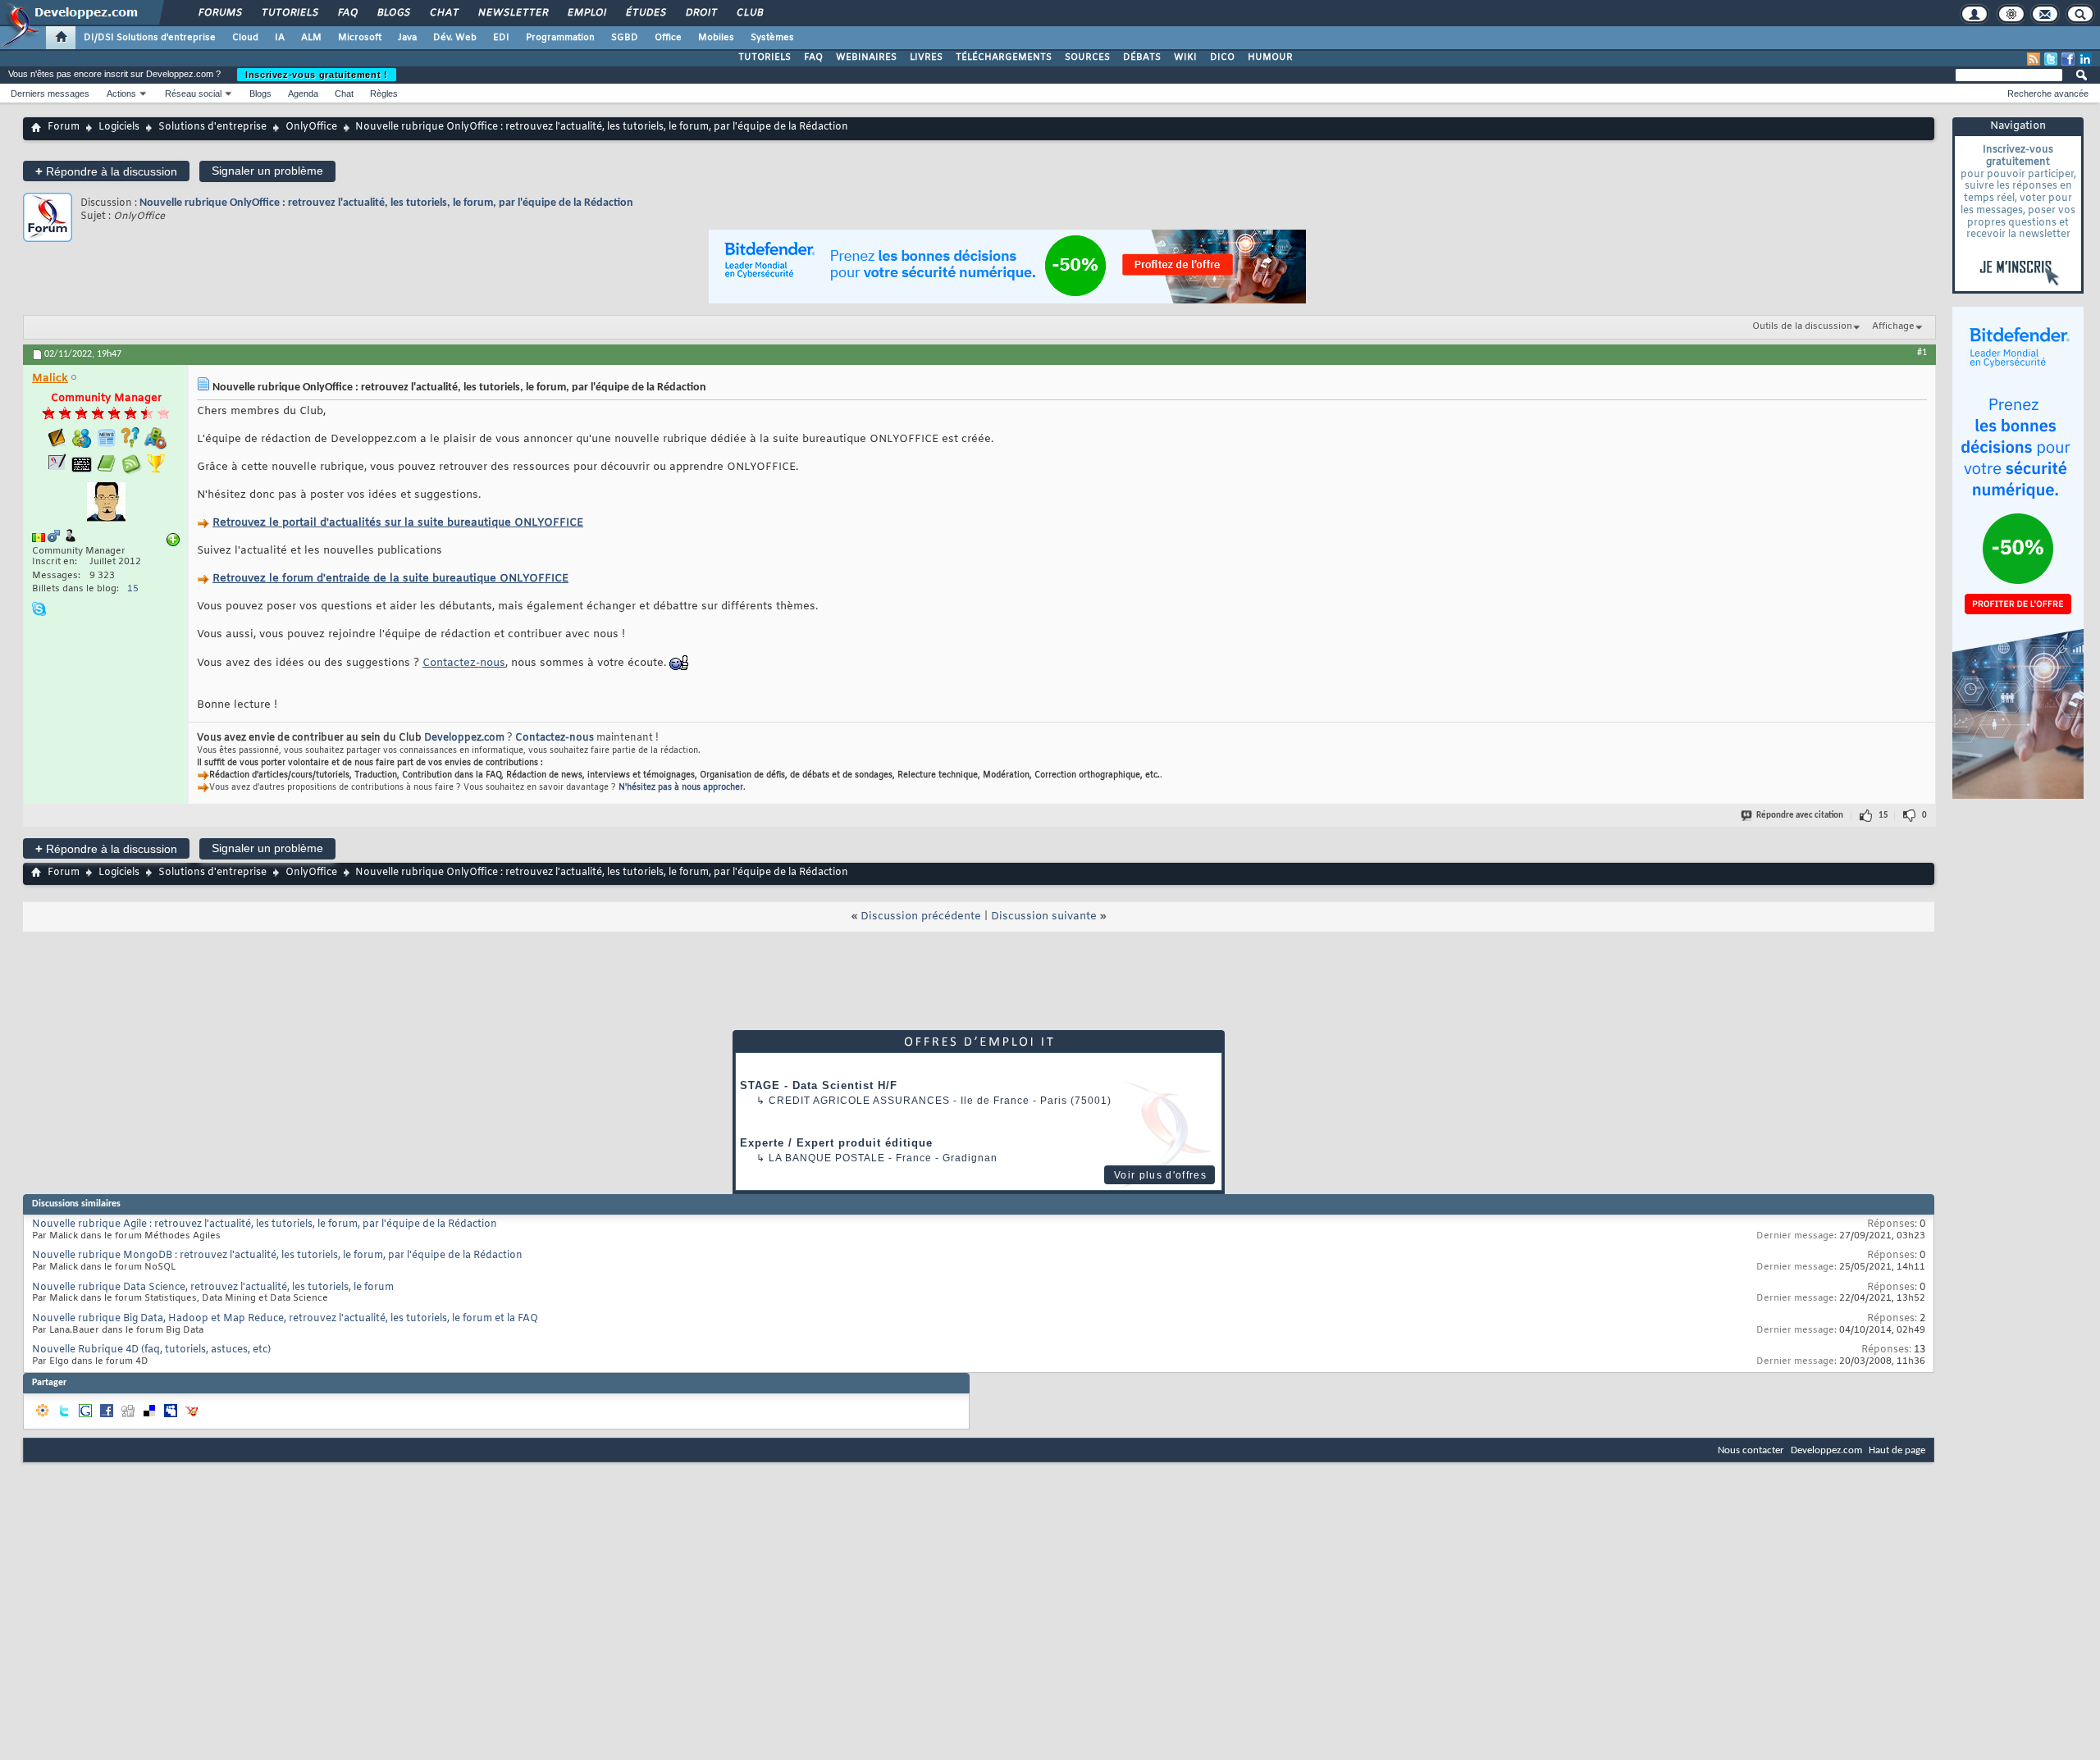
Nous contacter (1751, 1450)
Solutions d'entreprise (212, 127)
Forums (219, 13)
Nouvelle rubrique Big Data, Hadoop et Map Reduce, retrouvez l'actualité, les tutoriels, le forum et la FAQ (285, 1319)
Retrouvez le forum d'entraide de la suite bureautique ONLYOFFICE (390, 579)
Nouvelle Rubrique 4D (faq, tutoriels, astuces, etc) (151, 1350)
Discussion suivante (1044, 916)
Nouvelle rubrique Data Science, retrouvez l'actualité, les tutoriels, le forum (213, 1288)
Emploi (586, 13)
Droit (701, 13)
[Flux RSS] (2034, 59)
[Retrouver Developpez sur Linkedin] (2085, 59)
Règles (384, 93)
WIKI (1185, 57)
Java (407, 38)
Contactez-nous (464, 663)
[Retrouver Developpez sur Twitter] (2051, 59)
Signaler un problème (267, 171)
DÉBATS (1142, 57)
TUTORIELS (765, 57)
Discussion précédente (921, 916)
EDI (501, 38)
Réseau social (193, 93)
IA (280, 38)
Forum (64, 127)
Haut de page (1897, 1450)
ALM (311, 38)
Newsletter (512, 13)
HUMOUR (1270, 57)
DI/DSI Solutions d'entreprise (150, 38)
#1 (1922, 353)
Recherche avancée (2048, 93)
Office (668, 38)
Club (749, 13)
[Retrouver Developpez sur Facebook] (2068, 59)
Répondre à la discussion (106, 171)
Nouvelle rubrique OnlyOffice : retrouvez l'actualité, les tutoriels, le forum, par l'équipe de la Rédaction (386, 203)
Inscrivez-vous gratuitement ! (317, 75)
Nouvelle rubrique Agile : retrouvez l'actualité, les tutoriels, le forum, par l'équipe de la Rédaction (265, 1224)
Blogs (393, 13)
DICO (1222, 57)
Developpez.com (464, 738)
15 (133, 589)
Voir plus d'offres (1160, 1175)
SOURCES (1087, 57)
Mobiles (716, 38)
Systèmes (772, 38)
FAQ (347, 13)
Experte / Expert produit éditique (836, 1143)
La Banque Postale (827, 1158)
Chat (443, 13)
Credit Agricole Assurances (859, 1101)
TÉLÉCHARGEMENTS (1004, 57)
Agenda (303, 93)
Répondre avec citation (1800, 816)
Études (645, 13)
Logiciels (119, 127)
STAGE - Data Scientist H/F (819, 1085)
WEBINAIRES (866, 57)
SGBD (625, 38)
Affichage (1893, 326)
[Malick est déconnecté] (106, 504)
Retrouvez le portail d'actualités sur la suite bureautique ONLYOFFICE (398, 523)
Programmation (560, 38)
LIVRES (926, 57)
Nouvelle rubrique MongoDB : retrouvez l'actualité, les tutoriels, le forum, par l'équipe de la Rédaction (277, 1256)
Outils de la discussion (1802, 326)
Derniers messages (50, 93)
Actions (121, 93)
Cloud (245, 38)
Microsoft (360, 38)
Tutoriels (289, 13)
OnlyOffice (311, 127)
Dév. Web (455, 38)
